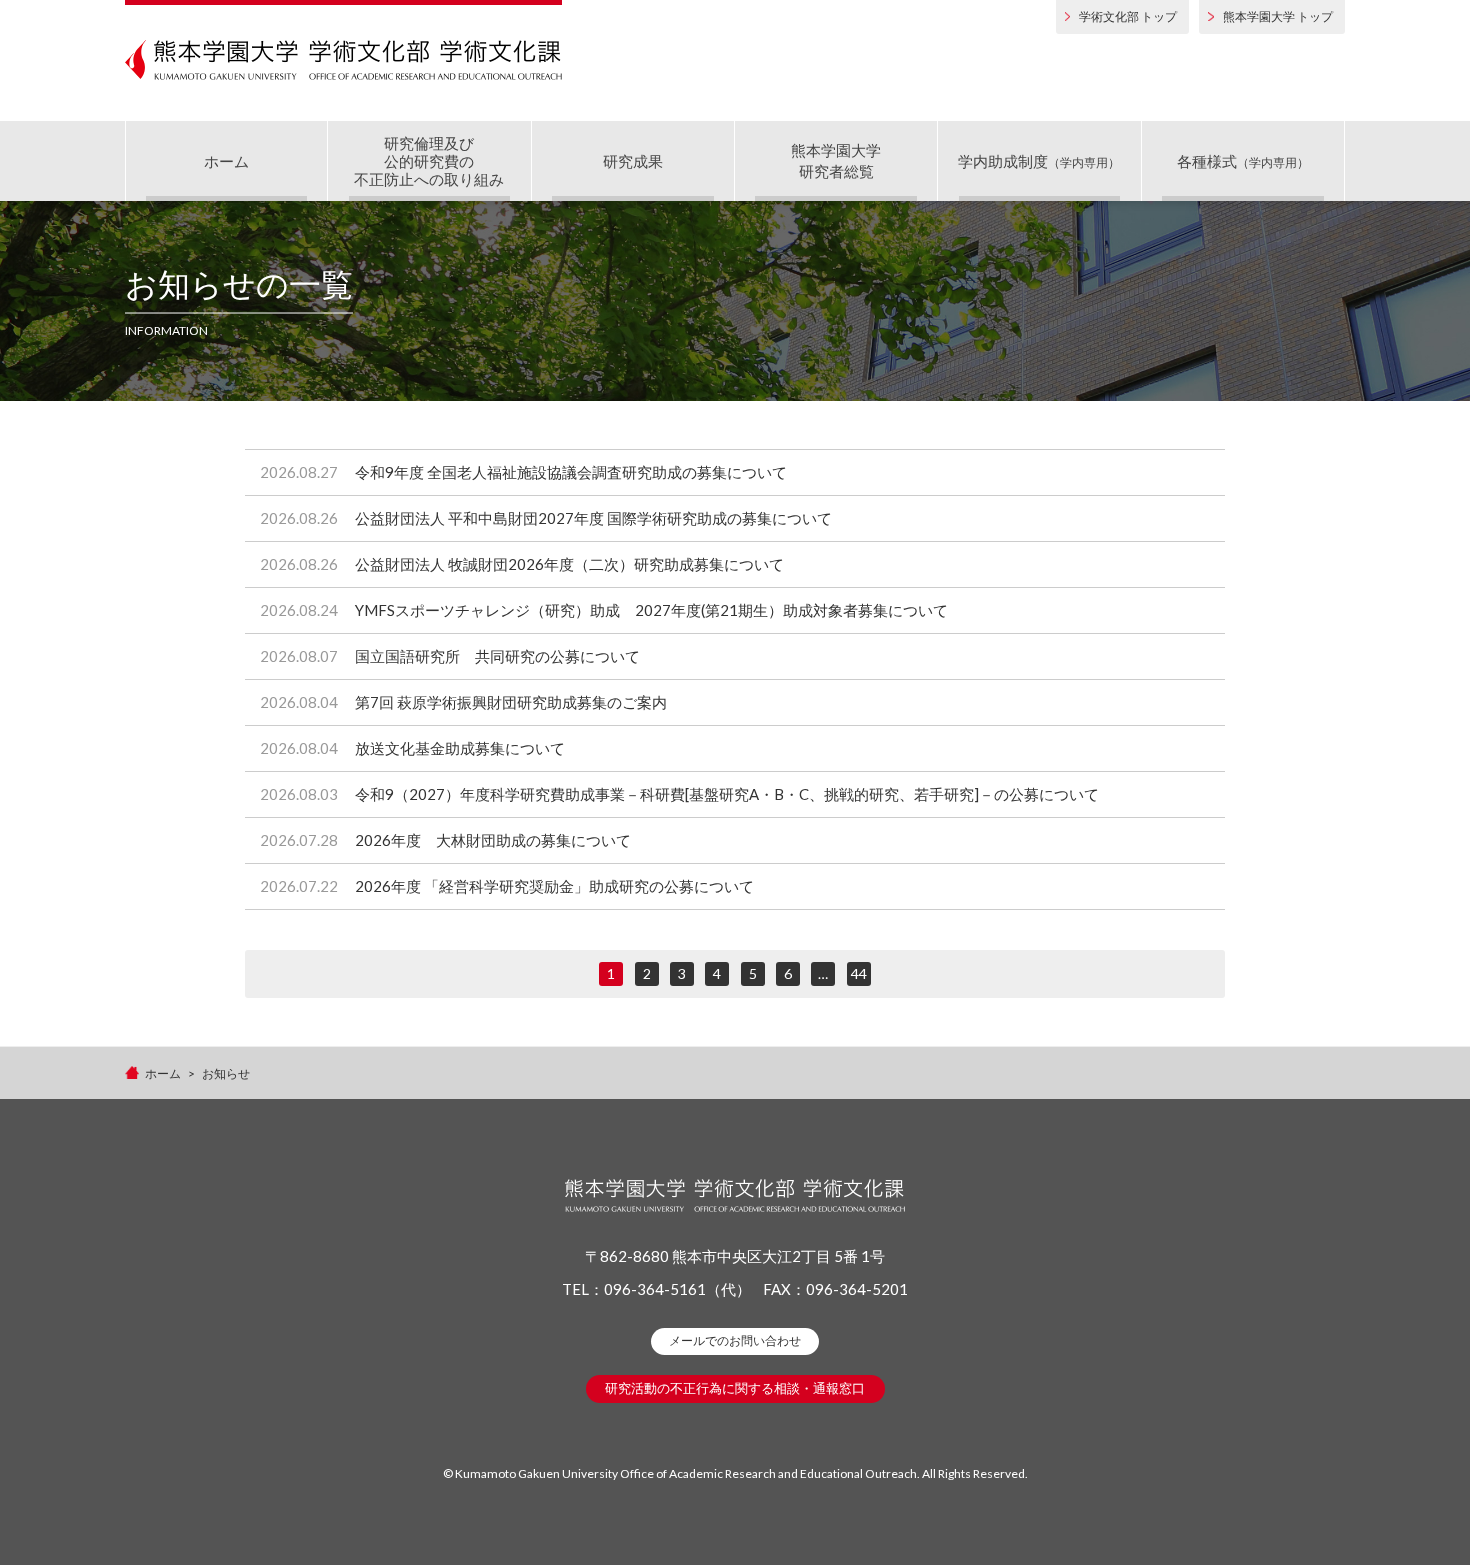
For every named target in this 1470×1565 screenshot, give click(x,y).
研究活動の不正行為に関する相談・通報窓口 (735, 1388)
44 (859, 973)
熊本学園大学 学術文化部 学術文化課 (343, 60)
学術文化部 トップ (1128, 16)
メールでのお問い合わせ (735, 1340)
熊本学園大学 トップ (1278, 16)
